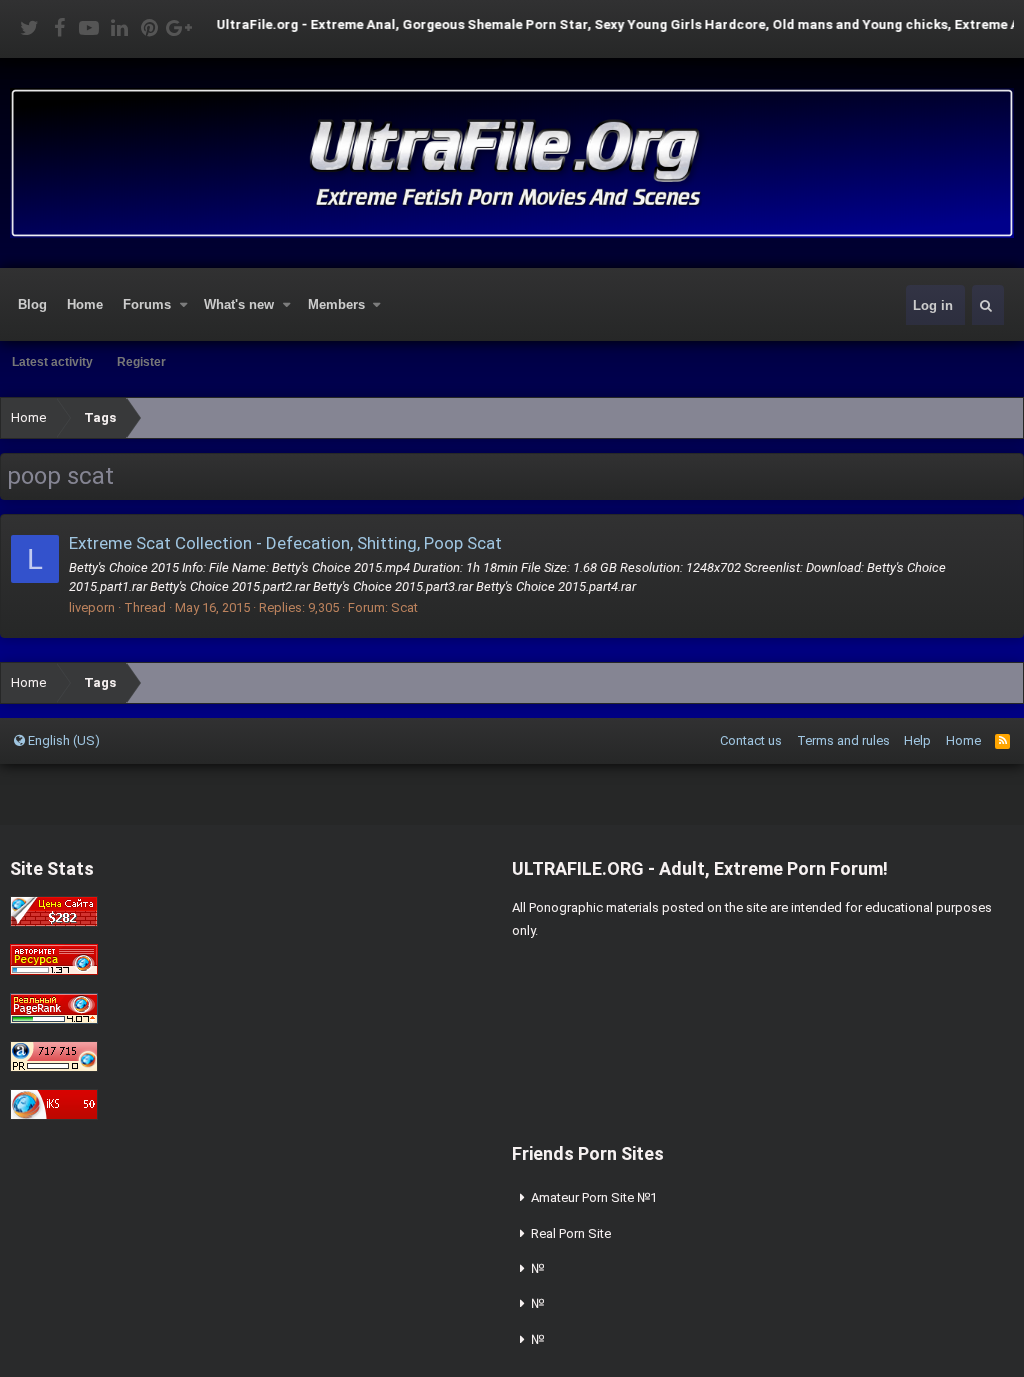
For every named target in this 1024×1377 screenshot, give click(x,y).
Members (336, 304)
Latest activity (52, 362)
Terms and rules (843, 740)
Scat (404, 607)
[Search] (986, 305)
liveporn (92, 607)
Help (917, 740)
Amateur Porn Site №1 (594, 1197)
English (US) (62, 740)
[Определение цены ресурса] (54, 922)
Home (85, 304)
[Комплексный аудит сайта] (54, 1115)
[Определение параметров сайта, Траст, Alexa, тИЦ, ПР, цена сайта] (54, 1067)
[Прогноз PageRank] (54, 1019)
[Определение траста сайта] (54, 970)
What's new (239, 304)
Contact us (751, 740)
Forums (147, 304)
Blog (32, 304)
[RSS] (1002, 740)
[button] (184, 305)
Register (141, 362)
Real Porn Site (571, 1233)
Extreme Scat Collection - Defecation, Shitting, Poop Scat (285, 543)
